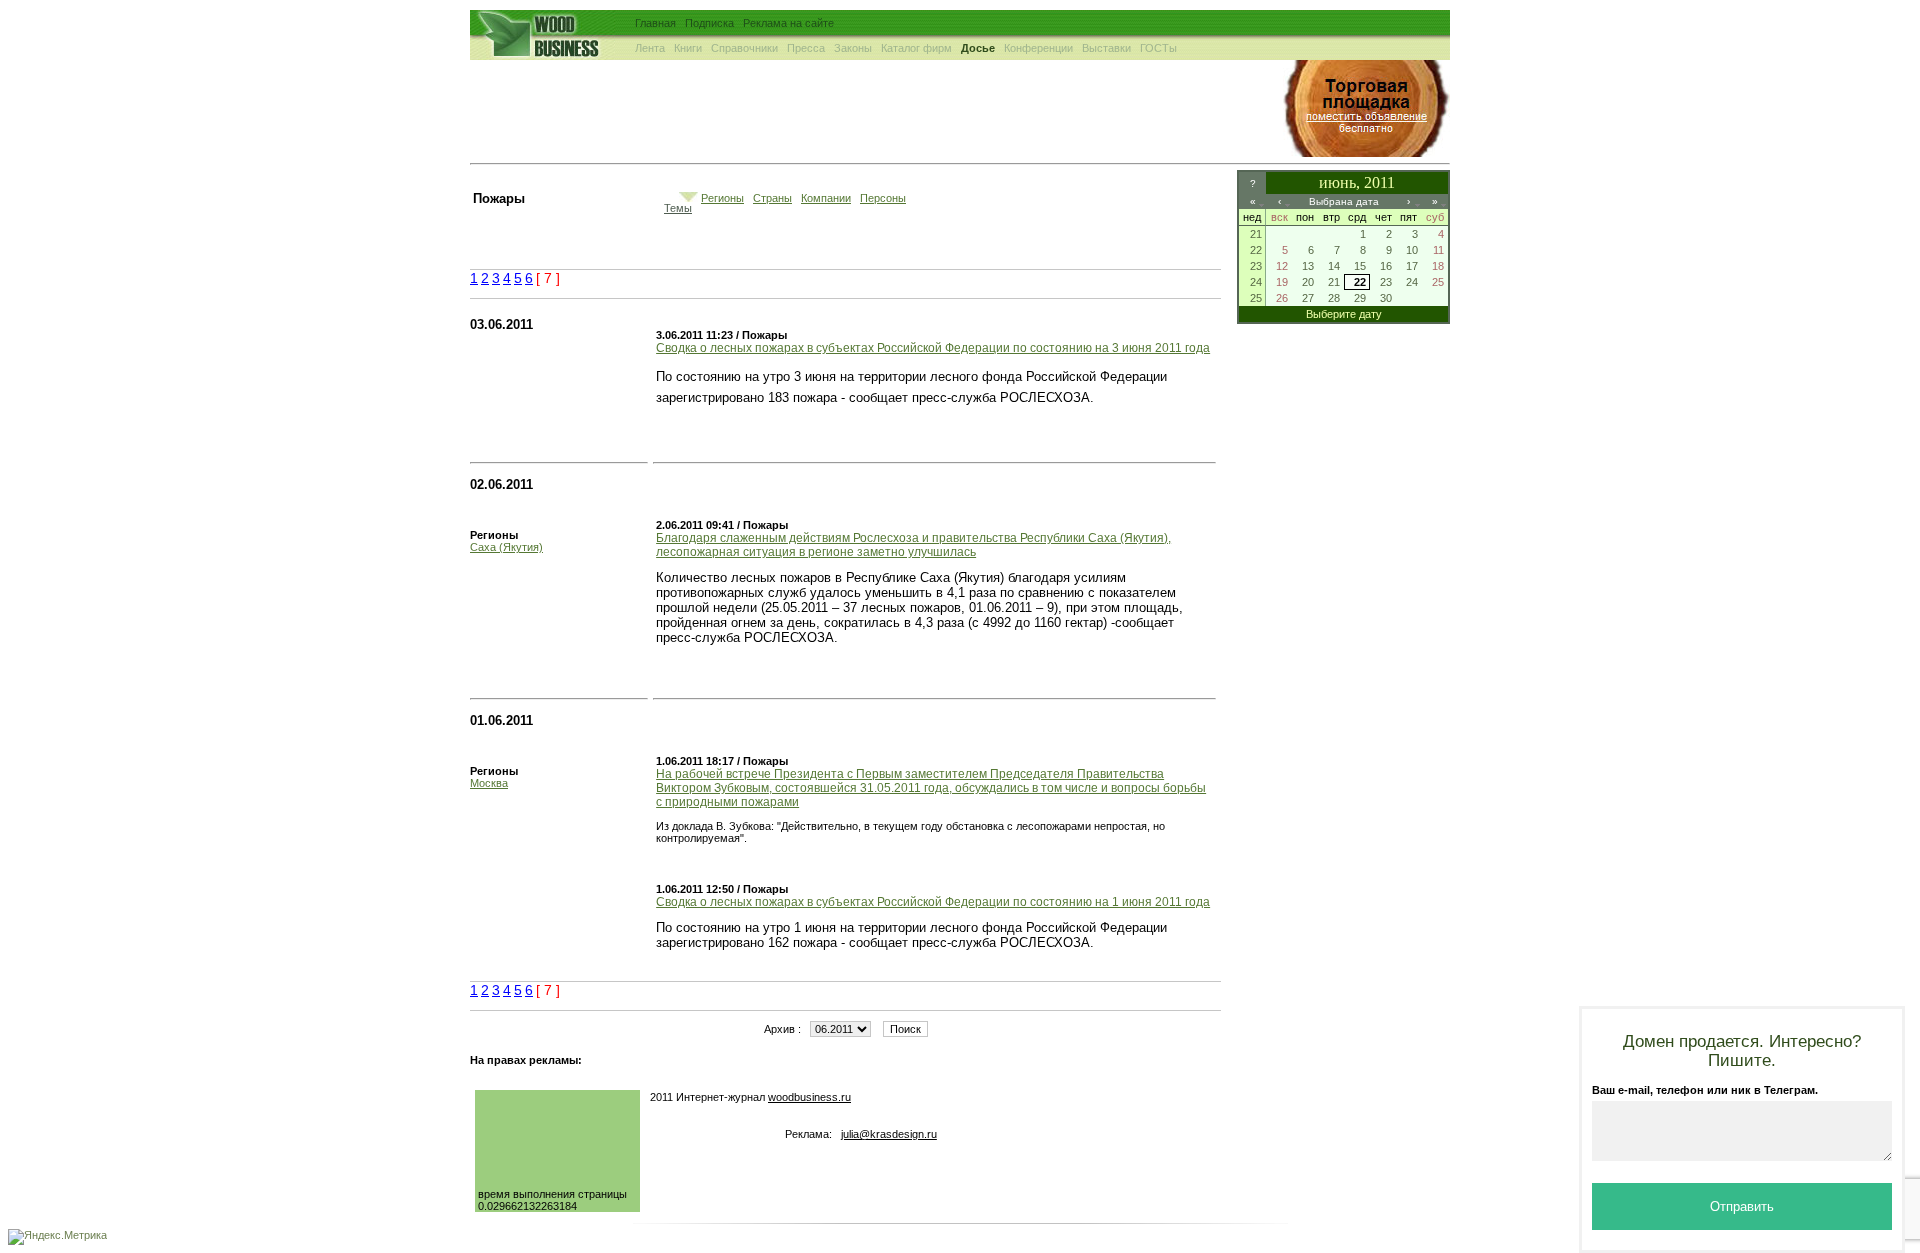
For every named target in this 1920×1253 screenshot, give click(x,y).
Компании (826, 198)
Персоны (883, 198)
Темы (678, 208)
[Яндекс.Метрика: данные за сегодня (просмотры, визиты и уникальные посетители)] (57, 1237)
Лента (650, 48)
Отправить (1742, 1206)
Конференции (1038, 48)
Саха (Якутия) (506, 547)
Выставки (1106, 48)
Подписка (709, 23)
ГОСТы (1158, 48)
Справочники (744, 48)
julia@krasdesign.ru (889, 1134)
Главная (655, 23)
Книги (688, 48)
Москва (489, 783)
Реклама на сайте (788, 23)
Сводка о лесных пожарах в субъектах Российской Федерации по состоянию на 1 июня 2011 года (933, 902)
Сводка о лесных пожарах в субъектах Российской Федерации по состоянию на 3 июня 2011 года (933, 348)
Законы (853, 48)
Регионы (722, 198)
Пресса (806, 48)
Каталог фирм (916, 48)
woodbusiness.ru (809, 1097)
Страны (772, 198)
